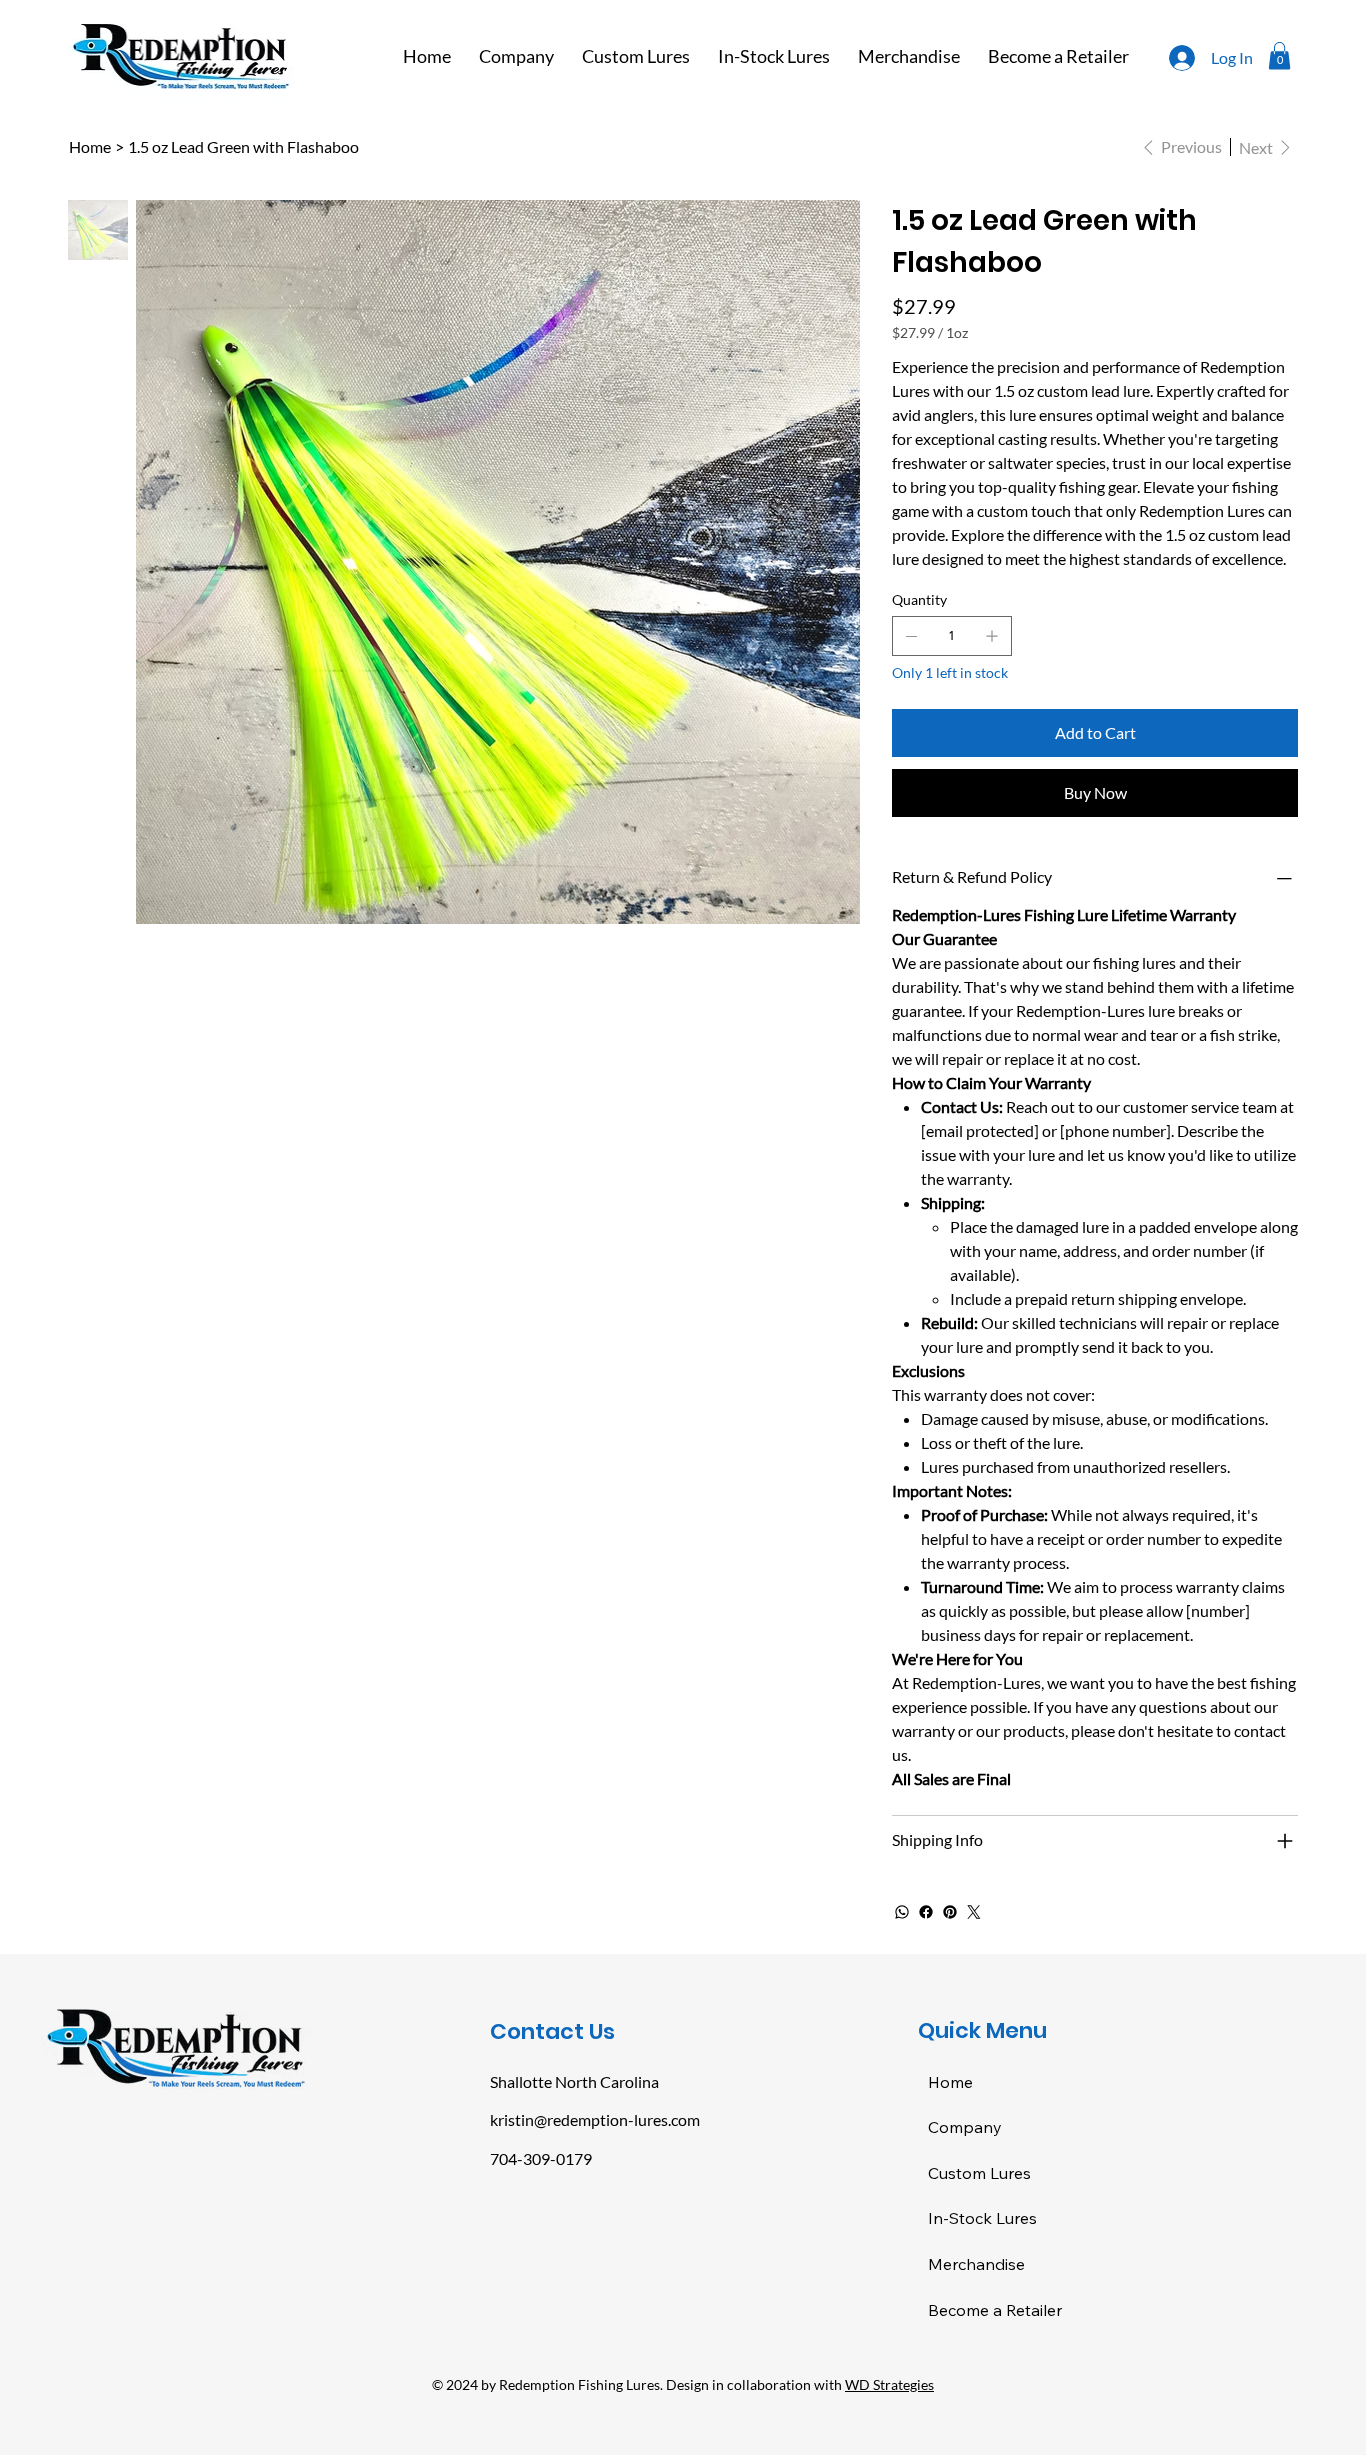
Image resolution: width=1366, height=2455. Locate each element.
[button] (1279, 55)
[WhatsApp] (902, 1912)
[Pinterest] (950, 1912)
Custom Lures (979, 2173)
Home (950, 2082)
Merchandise (976, 2264)
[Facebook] (926, 1912)
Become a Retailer (995, 2310)
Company (965, 2127)
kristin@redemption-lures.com (595, 2119)
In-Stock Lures (982, 2218)
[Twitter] (974, 1912)
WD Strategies (889, 2384)
